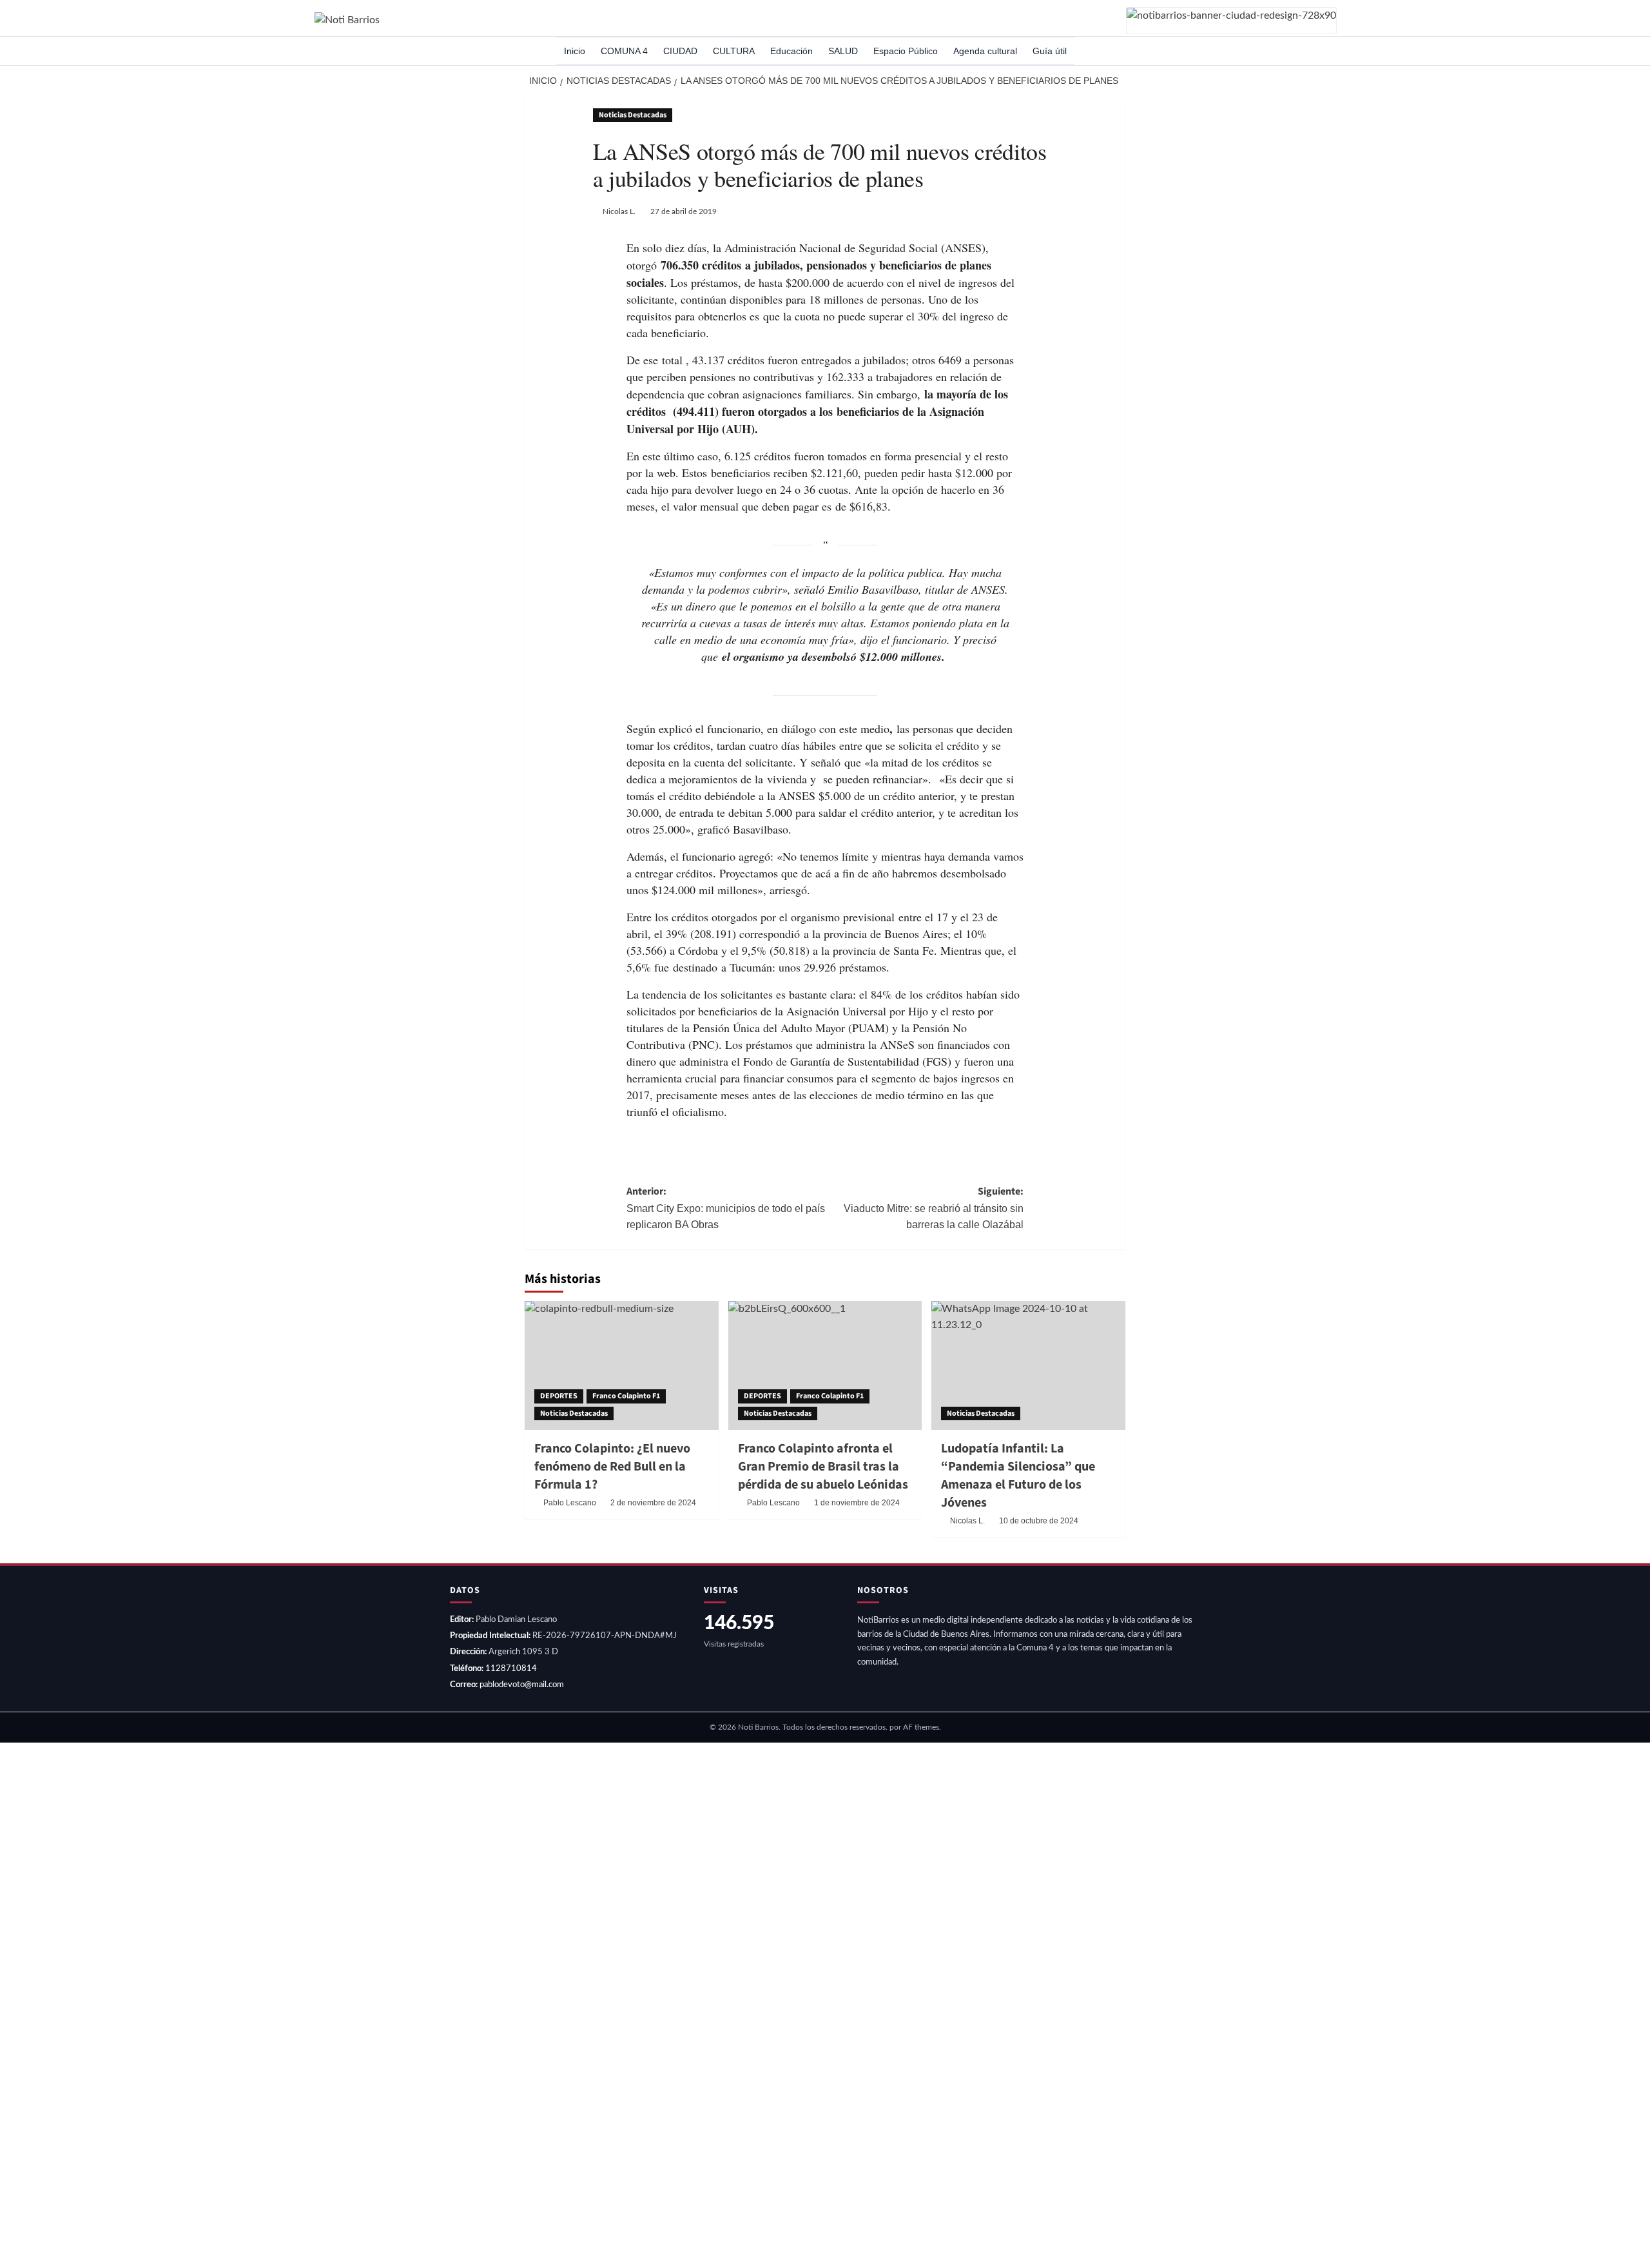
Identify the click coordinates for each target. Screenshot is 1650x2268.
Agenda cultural (985, 51)
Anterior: (726, 1207)
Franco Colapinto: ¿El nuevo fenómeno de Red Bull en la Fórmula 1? (612, 1467)
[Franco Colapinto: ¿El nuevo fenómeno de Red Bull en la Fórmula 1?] (622, 1365)
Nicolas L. (619, 211)
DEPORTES (559, 1396)
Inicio (575, 51)
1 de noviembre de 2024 (857, 1503)
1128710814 (511, 1669)
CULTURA (734, 51)
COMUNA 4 (624, 51)
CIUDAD (680, 51)
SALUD (843, 51)
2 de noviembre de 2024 (653, 1503)
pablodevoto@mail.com (522, 1685)
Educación (791, 51)
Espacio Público (906, 51)
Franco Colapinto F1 (626, 1396)
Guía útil (1050, 51)
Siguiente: (934, 1207)
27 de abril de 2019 (684, 211)
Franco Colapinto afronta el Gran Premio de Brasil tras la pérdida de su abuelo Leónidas (823, 1467)
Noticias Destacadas (633, 115)
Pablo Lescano (570, 1503)
